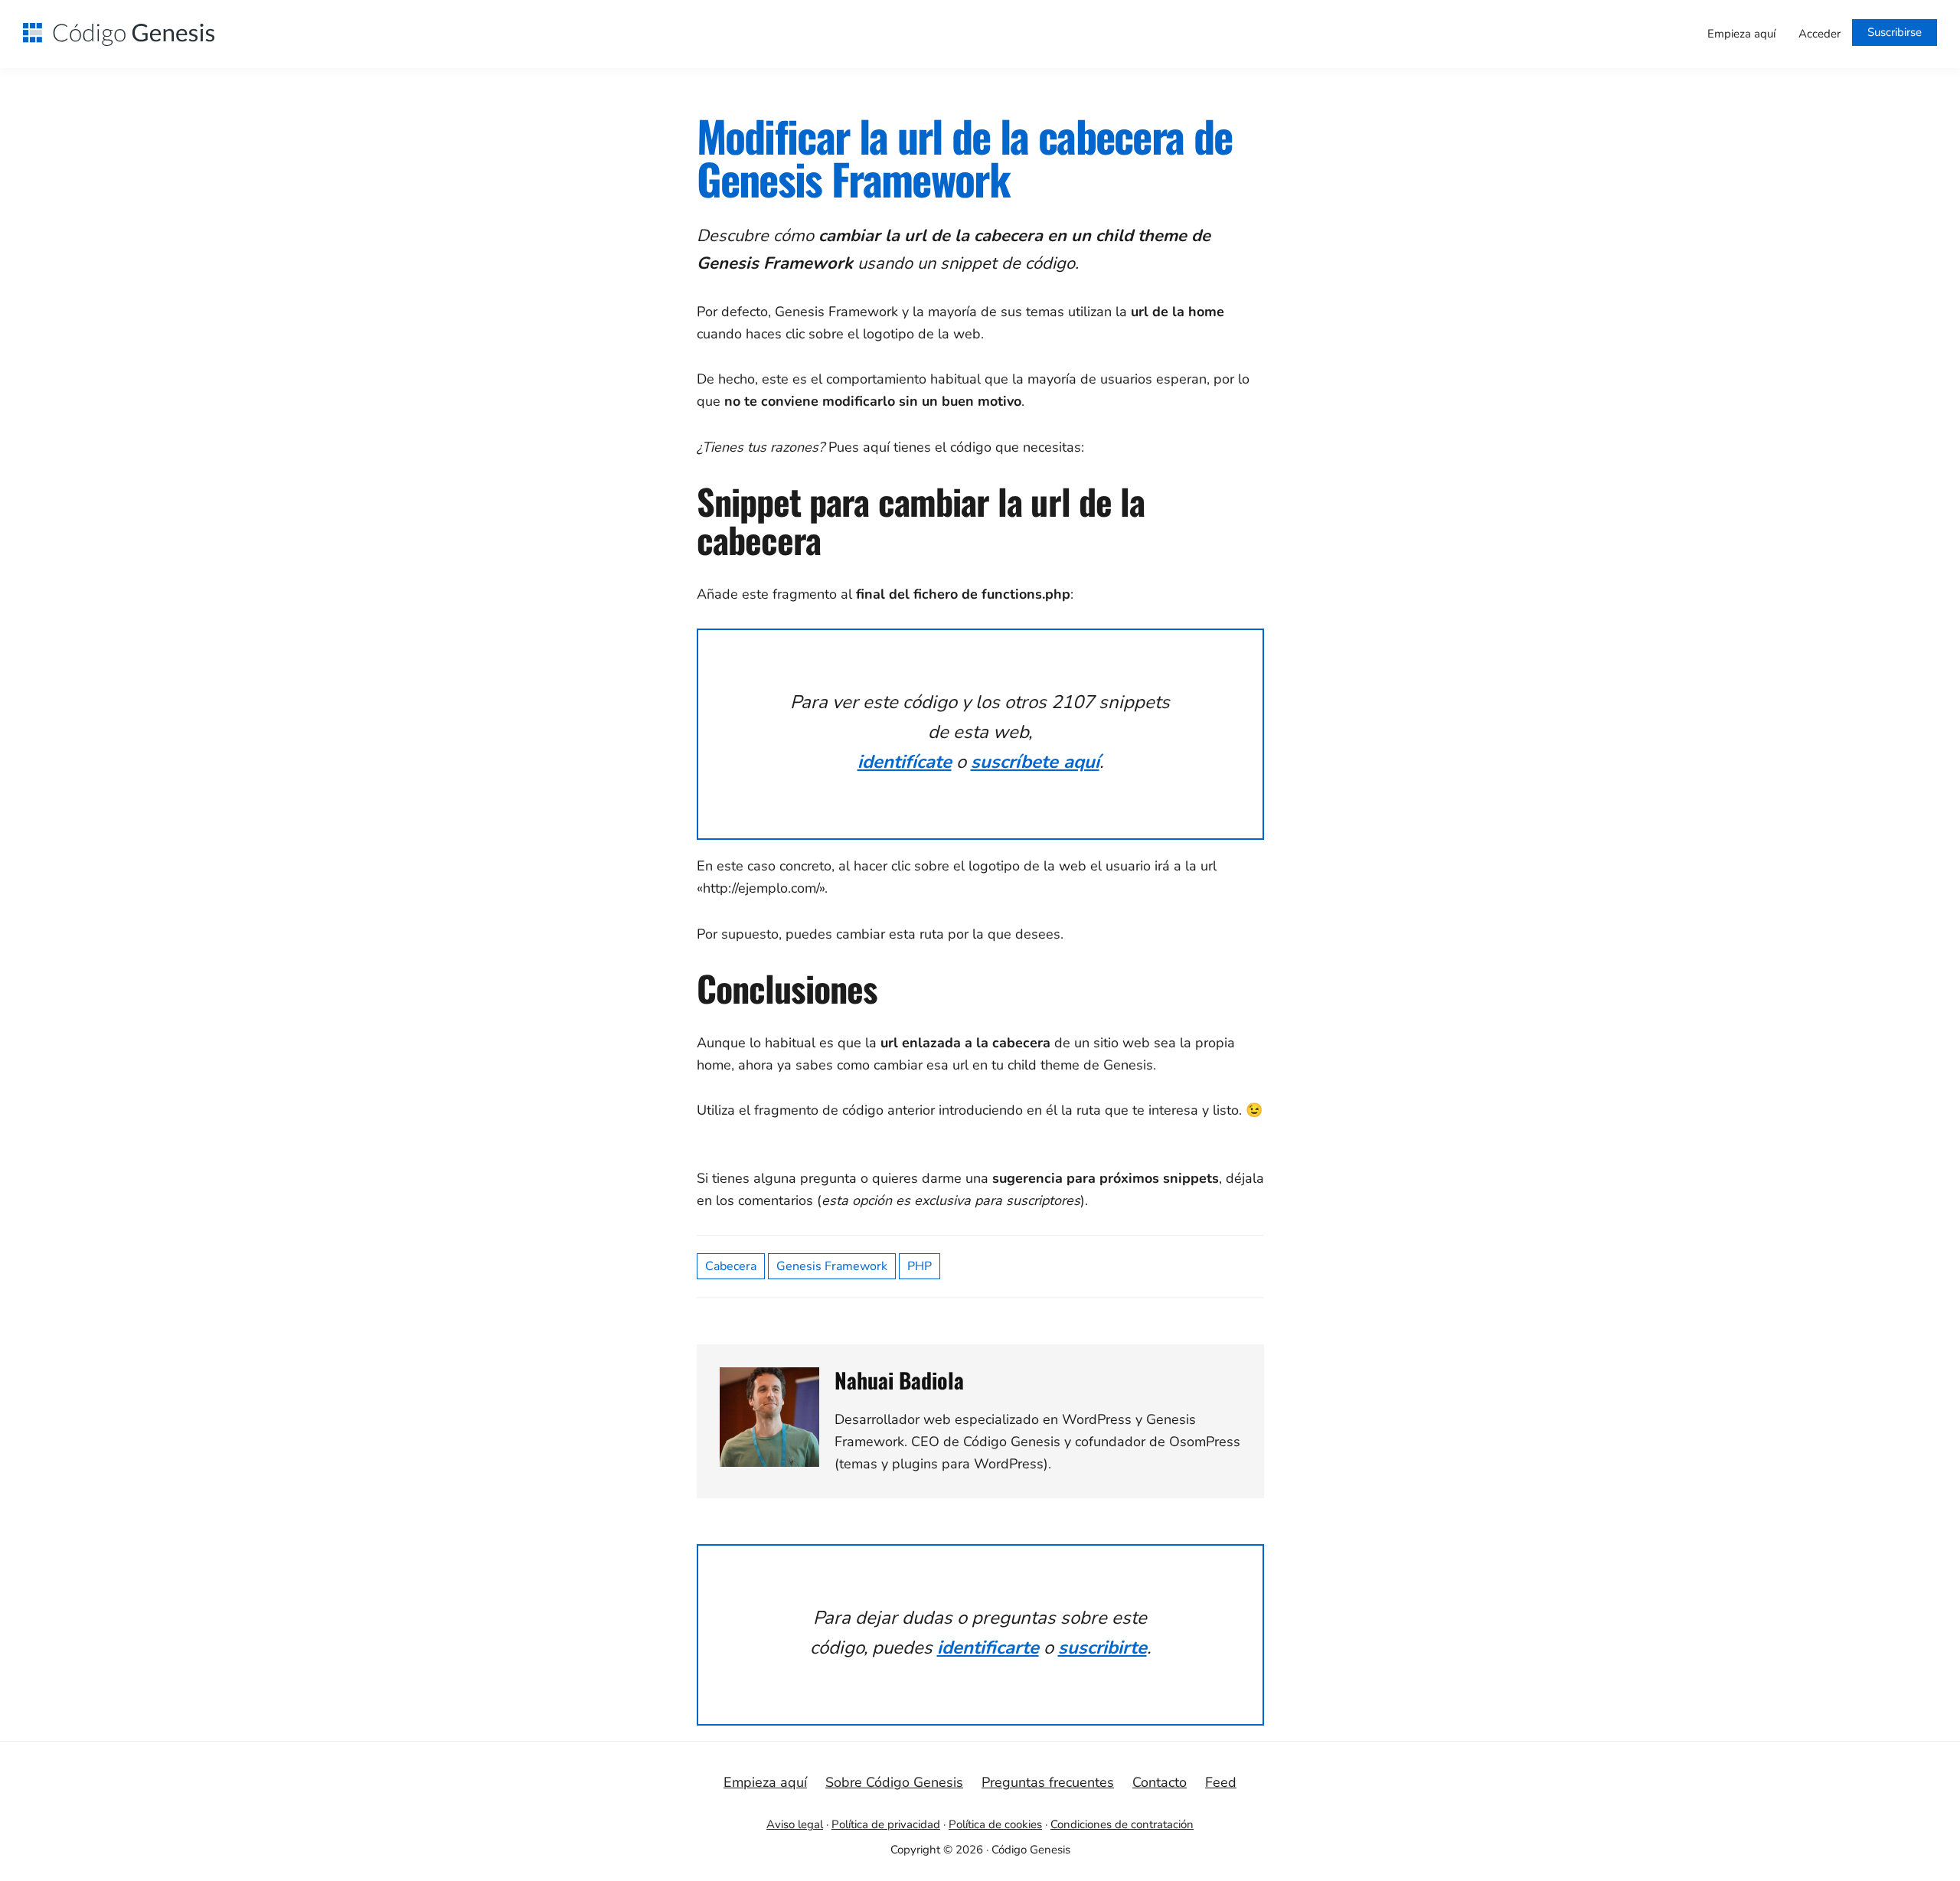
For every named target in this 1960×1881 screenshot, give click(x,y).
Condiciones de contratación (1122, 1824)
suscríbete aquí (1035, 762)
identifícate (905, 762)
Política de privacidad (886, 1824)
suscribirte (1102, 1648)
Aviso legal (795, 1824)
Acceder (1820, 34)
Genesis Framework (832, 1266)
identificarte (988, 1648)
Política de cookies (995, 1824)
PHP (920, 1266)
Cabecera (731, 1266)
